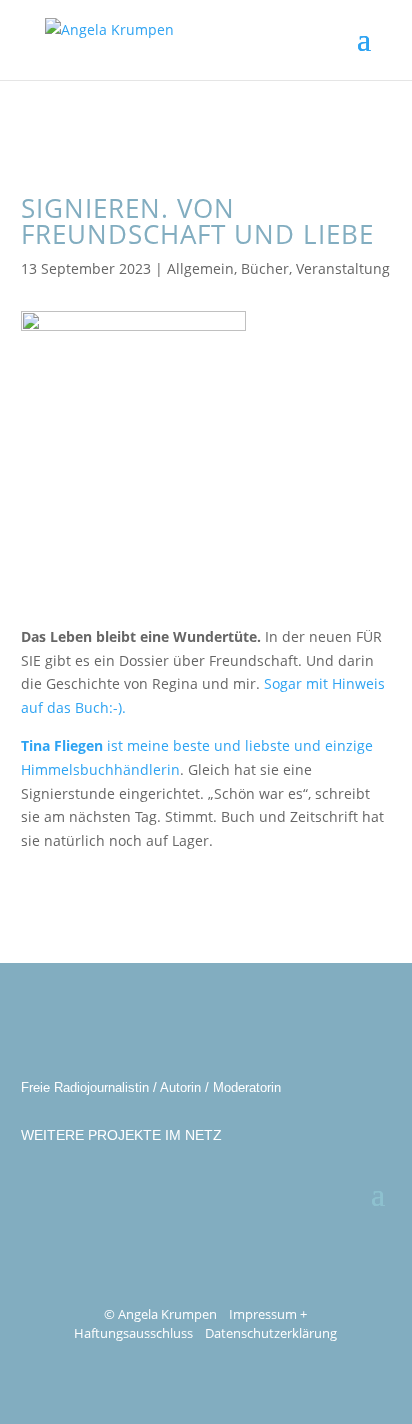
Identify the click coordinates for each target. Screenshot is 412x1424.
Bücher (265, 268)
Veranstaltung (343, 268)
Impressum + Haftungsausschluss (190, 1324)
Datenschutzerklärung (271, 1333)
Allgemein (200, 268)
